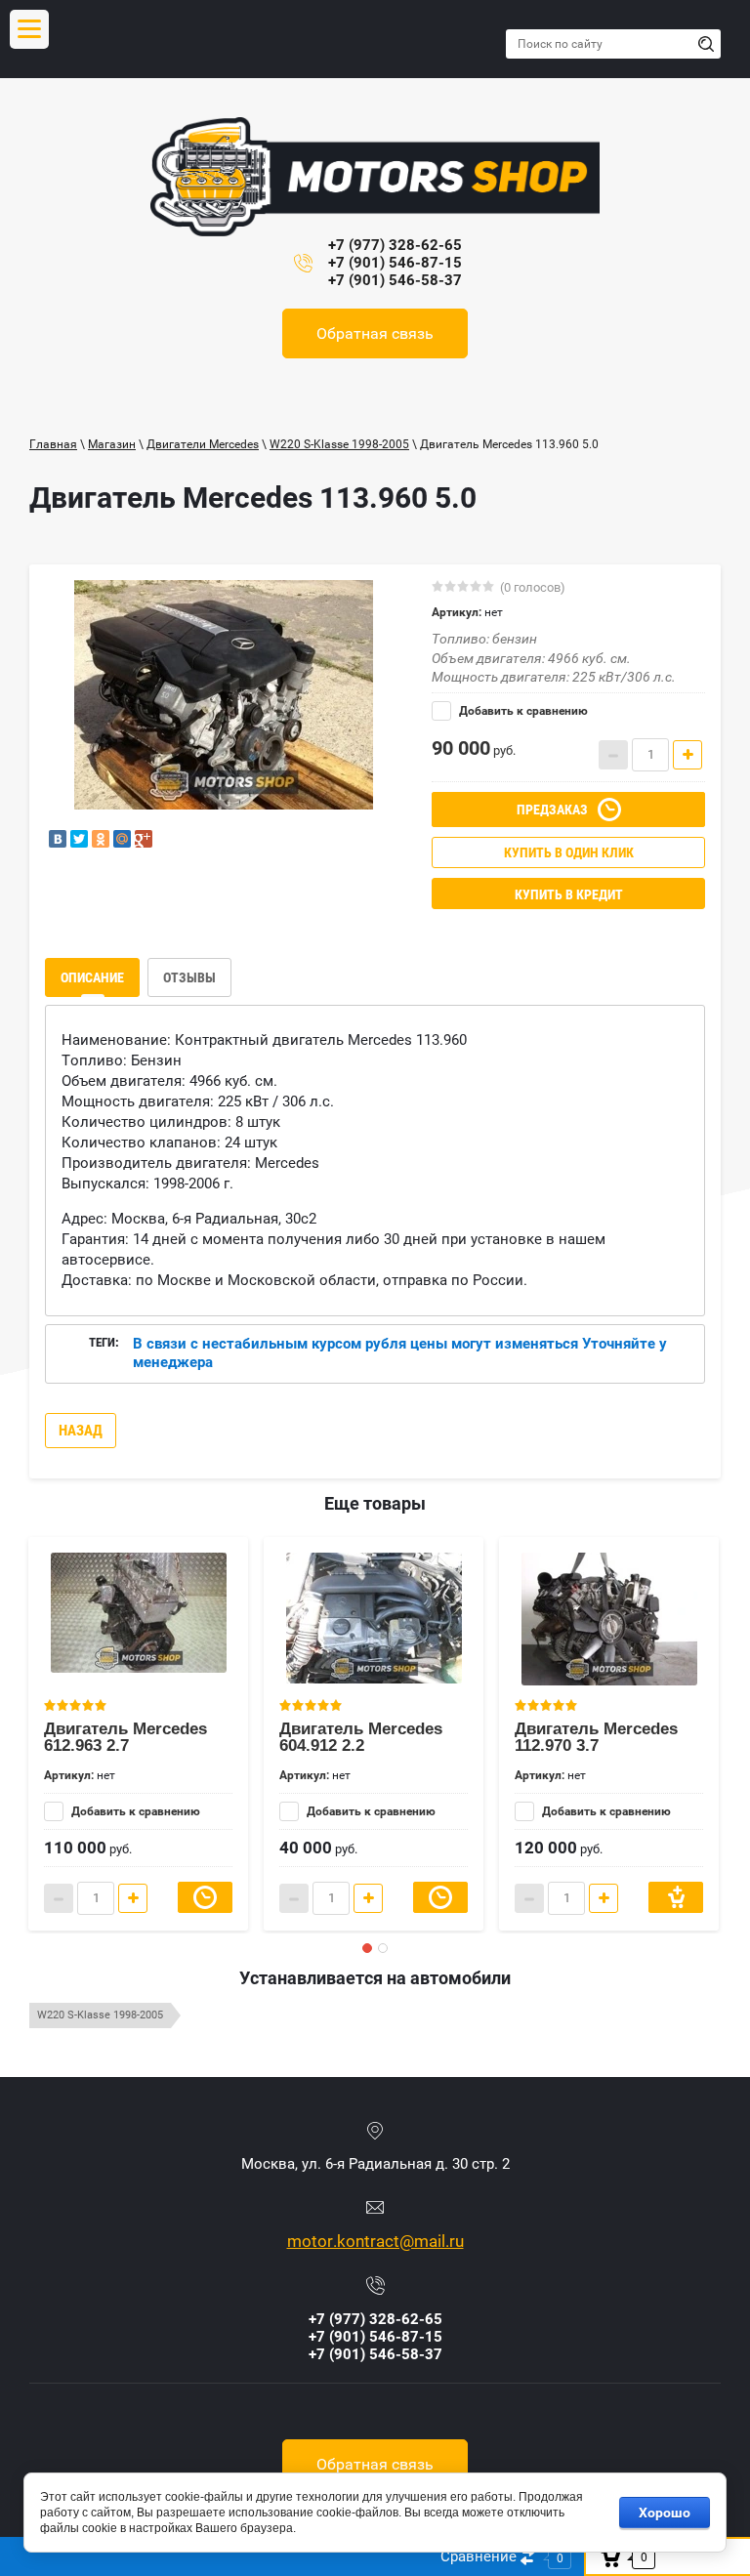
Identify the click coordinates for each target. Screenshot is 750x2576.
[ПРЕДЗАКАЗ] (205, 1897)
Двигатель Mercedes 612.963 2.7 (125, 1737)
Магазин (112, 444)
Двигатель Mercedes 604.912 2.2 (361, 1737)
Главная (53, 444)
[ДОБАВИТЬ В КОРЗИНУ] (676, 1897)
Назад (81, 1431)
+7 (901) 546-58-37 (395, 280)
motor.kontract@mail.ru (375, 2241)
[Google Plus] (144, 839)
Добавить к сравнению (522, 711)
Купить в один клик (569, 852)
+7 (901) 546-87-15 (395, 263)
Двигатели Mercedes (203, 444)
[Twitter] (79, 839)
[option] (224, 695)
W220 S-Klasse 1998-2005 (339, 444)
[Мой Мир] (122, 839)
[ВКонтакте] (58, 839)
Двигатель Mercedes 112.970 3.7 (596, 1737)
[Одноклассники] (101, 839)
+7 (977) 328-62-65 (395, 245)
